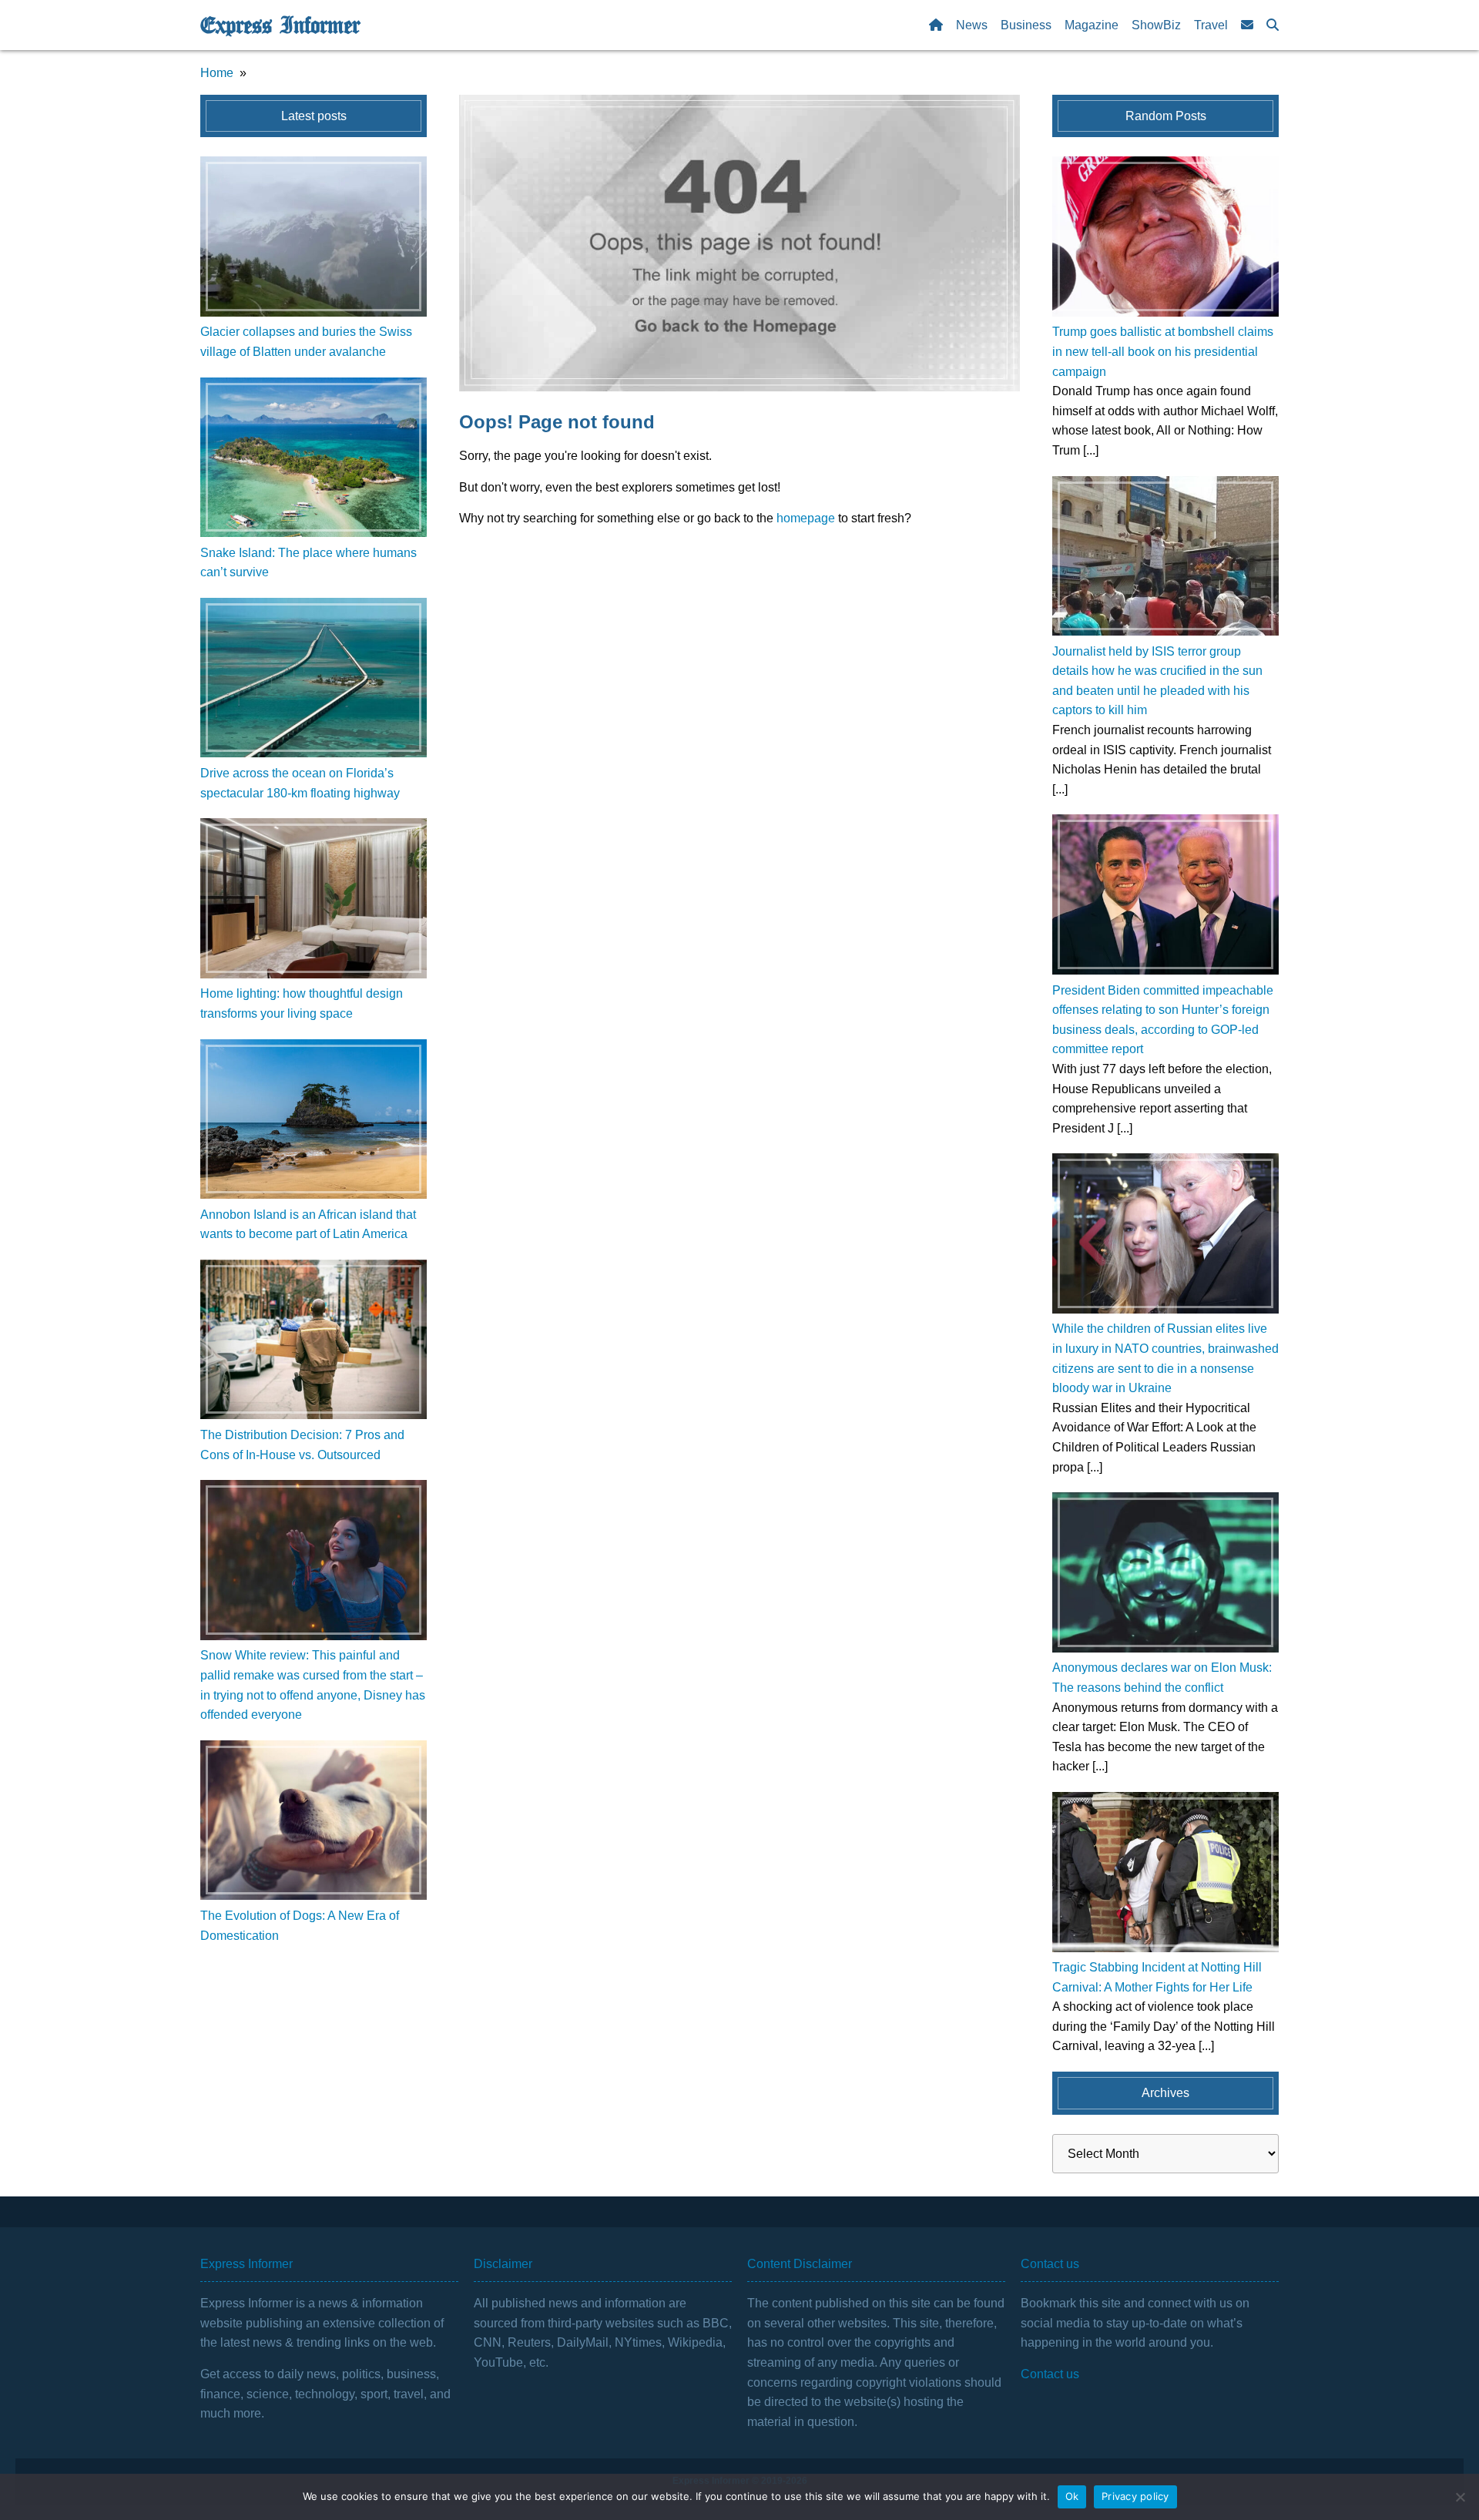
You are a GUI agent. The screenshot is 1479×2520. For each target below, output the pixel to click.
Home (217, 73)
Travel (1211, 25)
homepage (806, 518)
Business (1026, 25)
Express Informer (280, 25)
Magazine (1092, 25)
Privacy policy (1135, 2496)
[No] (1460, 2497)
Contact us (1050, 2374)
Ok (1072, 2496)
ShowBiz (1156, 25)
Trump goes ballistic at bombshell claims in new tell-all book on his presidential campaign (1163, 351)
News (972, 25)
